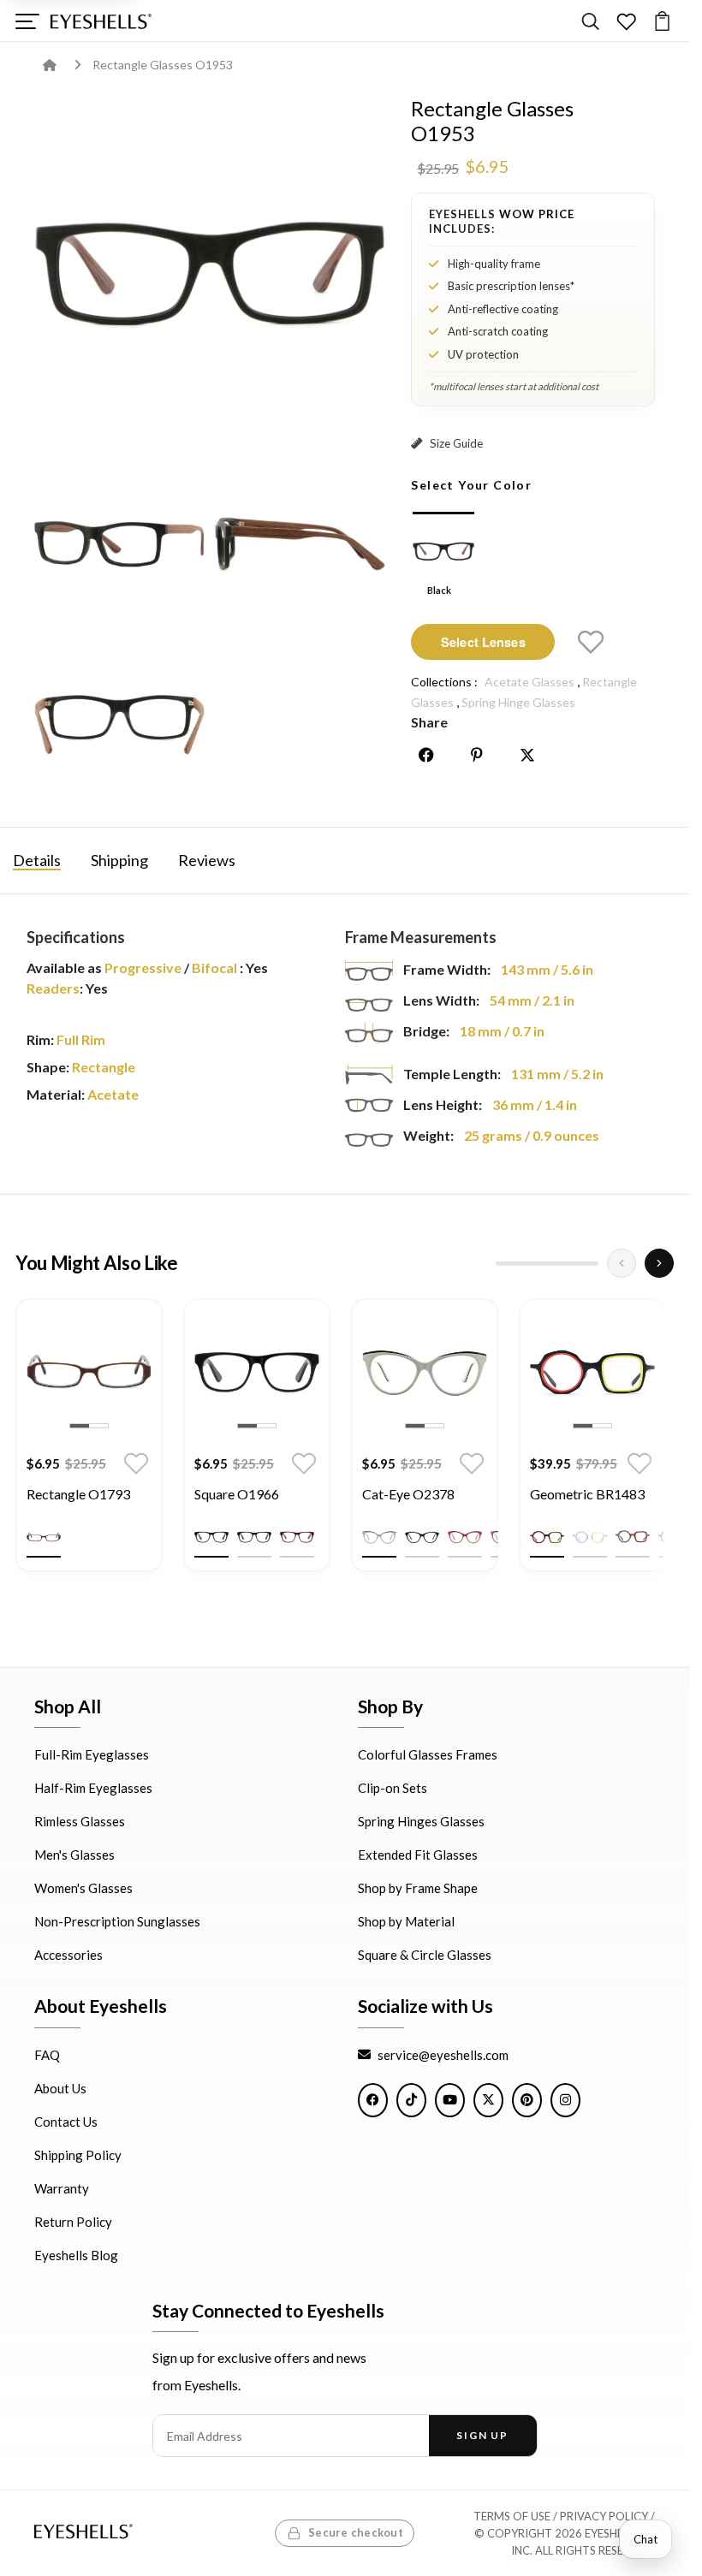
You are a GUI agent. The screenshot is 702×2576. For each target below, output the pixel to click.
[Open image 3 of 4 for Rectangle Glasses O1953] (300, 543)
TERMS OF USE (512, 2516)
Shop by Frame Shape (418, 1888)
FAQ (47, 2054)
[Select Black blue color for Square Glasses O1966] (254, 1537)
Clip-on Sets (393, 1788)
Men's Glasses (74, 1855)
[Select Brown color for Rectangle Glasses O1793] (44, 1537)
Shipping (119, 860)
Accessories (68, 1955)
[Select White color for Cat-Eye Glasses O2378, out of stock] (379, 1537)
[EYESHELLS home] (101, 21)
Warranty (62, 2187)
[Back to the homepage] (62, 65)
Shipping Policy (78, 2154)
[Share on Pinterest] (477, 755)
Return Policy (73, 2221)
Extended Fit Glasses (418, 1855)
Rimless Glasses (80, 1821)
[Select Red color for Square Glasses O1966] (297, 1537)
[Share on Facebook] (426, 755)
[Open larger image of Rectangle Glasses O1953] (210, 272)
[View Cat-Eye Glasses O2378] (425, 1372)
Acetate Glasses (529, 682)
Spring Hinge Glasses (518, 702)
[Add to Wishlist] (591, 642)
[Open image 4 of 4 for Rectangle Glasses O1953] (119, 724)
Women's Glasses (83, 1888)
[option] (89, 1448)
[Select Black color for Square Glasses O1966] (211, 1537)
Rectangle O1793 (78, 1494)
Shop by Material (406, 1921)
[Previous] (622, 1263)
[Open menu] (27, 21)
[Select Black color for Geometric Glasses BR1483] (547, 1537)
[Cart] (662, 21)
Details (37, 860)
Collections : (444, 682)
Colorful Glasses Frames (428, 1754)
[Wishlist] (626, 21)
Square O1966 (237, 1494)
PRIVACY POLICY (604, 2516)
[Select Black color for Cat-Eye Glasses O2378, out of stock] (422, 1537)
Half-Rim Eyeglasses (93, 1788)
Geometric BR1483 (587, 1494)
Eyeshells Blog (76, 2254)
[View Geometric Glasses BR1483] (592, 1372)
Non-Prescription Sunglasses (117, 1921)
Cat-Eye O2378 (408, 1494)
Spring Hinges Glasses (421, 1821)
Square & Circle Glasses (425, 1955)
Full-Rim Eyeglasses (92, 1754)
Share (429, 722)
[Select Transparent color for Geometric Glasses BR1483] (590, 1537)
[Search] (590, 21)
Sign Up (482, 2435)
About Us (60, 2087)
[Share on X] (527, 755)
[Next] (659, 1263)
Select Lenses (483, 642)
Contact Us (66, 2121)
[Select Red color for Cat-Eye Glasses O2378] (465, 1537)
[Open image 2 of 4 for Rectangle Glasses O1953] (119, 543)
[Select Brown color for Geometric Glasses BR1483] (633, 1537)
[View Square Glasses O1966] (257, 1372)
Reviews (207, 860)
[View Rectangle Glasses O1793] (89, 1372)
